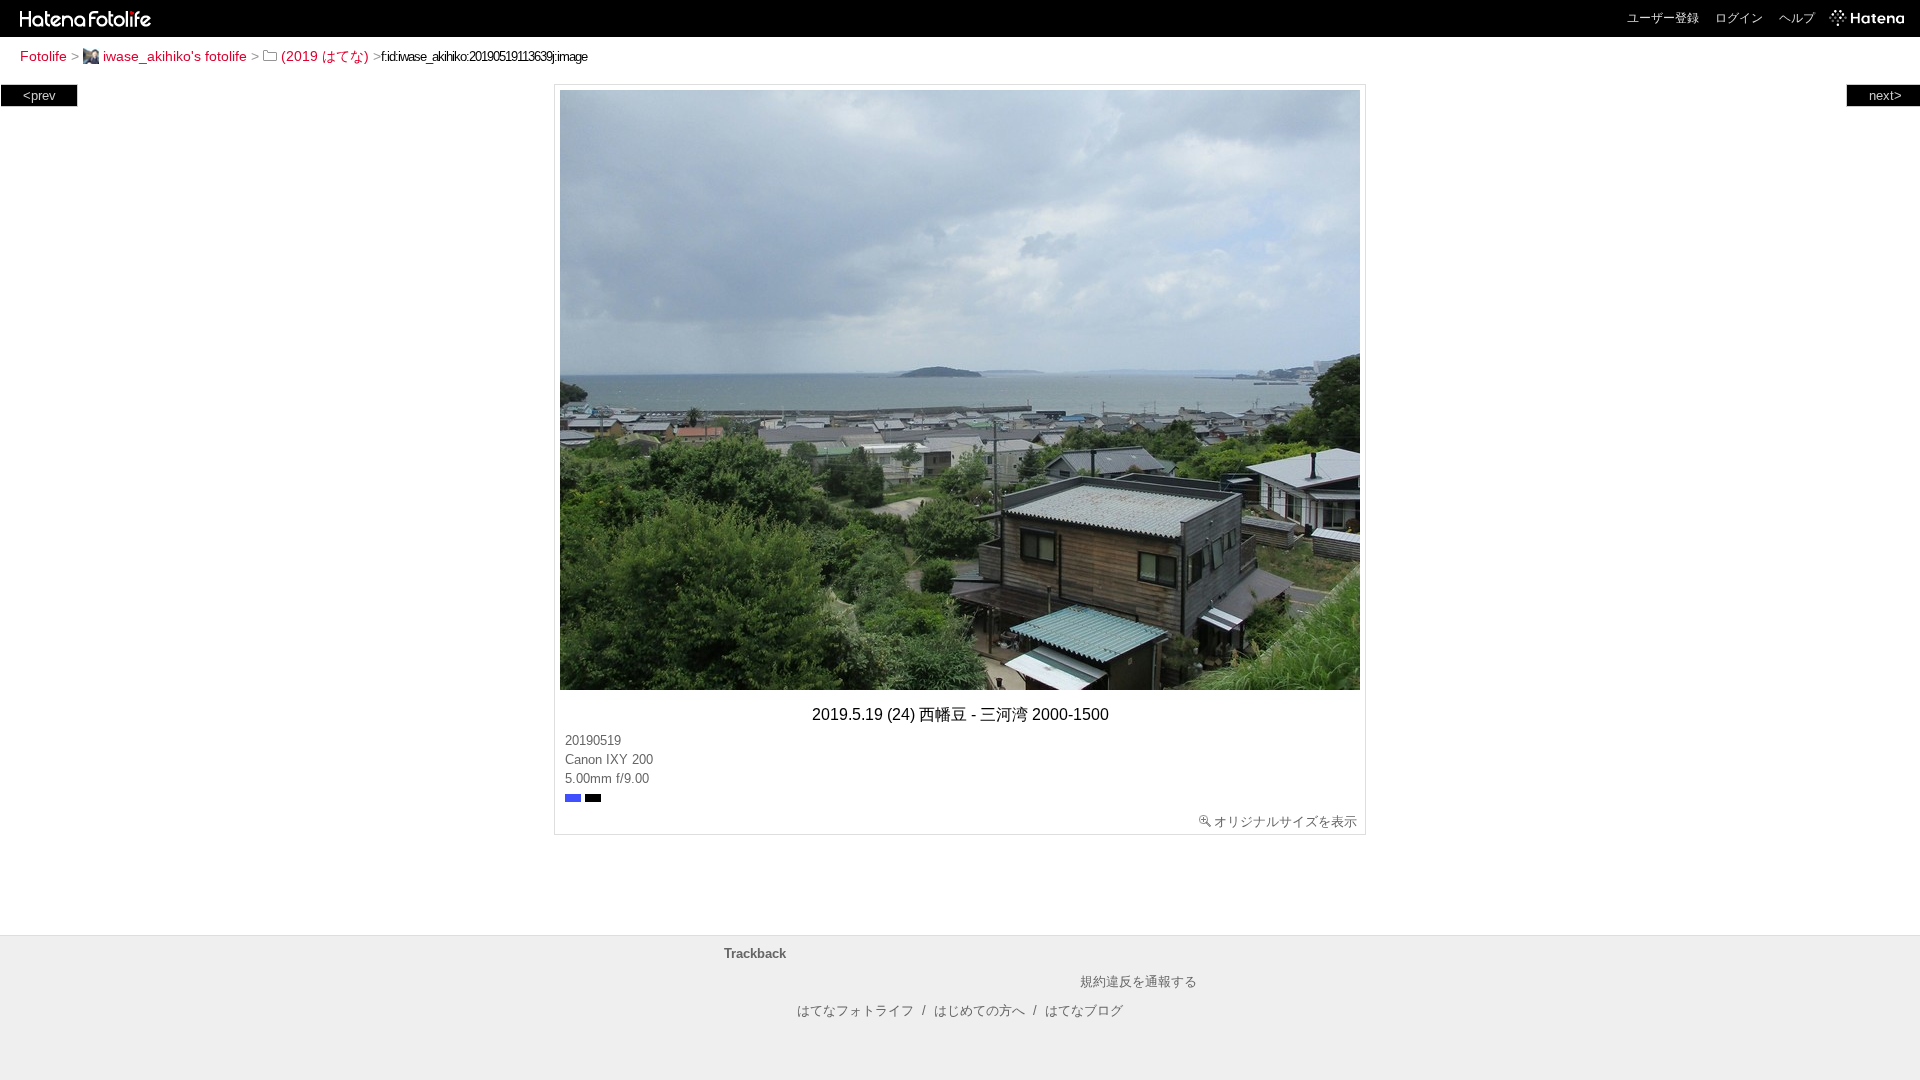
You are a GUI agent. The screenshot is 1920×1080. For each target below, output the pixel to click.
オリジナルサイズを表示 (1285, 821)
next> (1885, 95)
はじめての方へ (979, 1010)
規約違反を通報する (1138, 981)
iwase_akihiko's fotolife (175, 56)
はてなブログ (1084, 1010)
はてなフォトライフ (855, 1010)
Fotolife (43, 56)
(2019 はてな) (325, 56)
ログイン (1739, 18)
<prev (39, 95)
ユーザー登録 (1663, 18)
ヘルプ (1797, 18)
